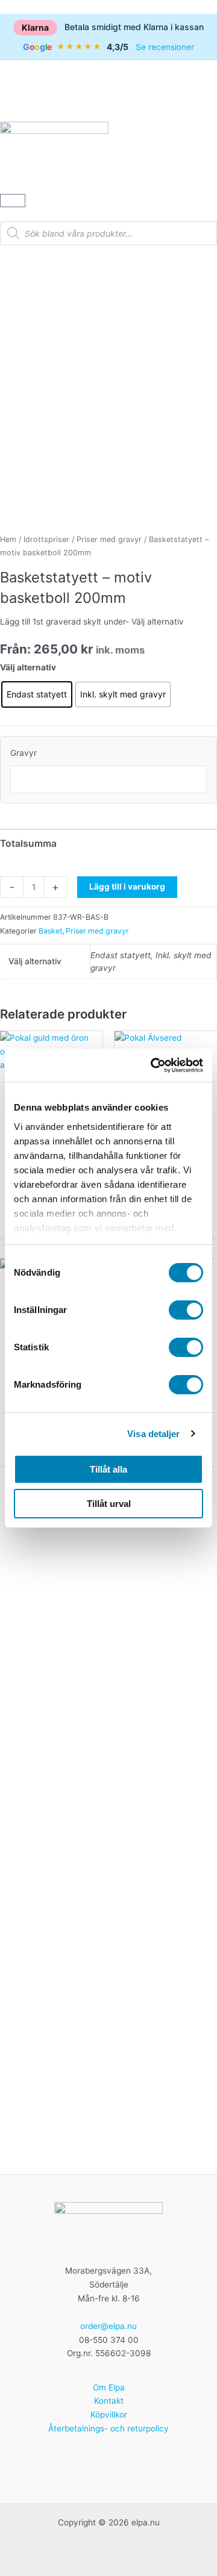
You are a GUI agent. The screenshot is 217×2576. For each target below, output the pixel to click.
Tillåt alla (108, 1469)
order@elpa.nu (108, 2326)
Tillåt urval (109, 1504)
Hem (8, 539)
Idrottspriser (46, 539)
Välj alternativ (28, 667)
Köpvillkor (109, 2415)
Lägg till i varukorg (127, 887)
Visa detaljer (153, 1434)
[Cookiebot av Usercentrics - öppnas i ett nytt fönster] (153, 1065)
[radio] (37, 694)
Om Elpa (109, 2387)
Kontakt (109, 2401)
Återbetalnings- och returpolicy (108, 2428)
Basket (50, 931)
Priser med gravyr (109, 539)
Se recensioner (165, 47)
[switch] (186, 1310)
